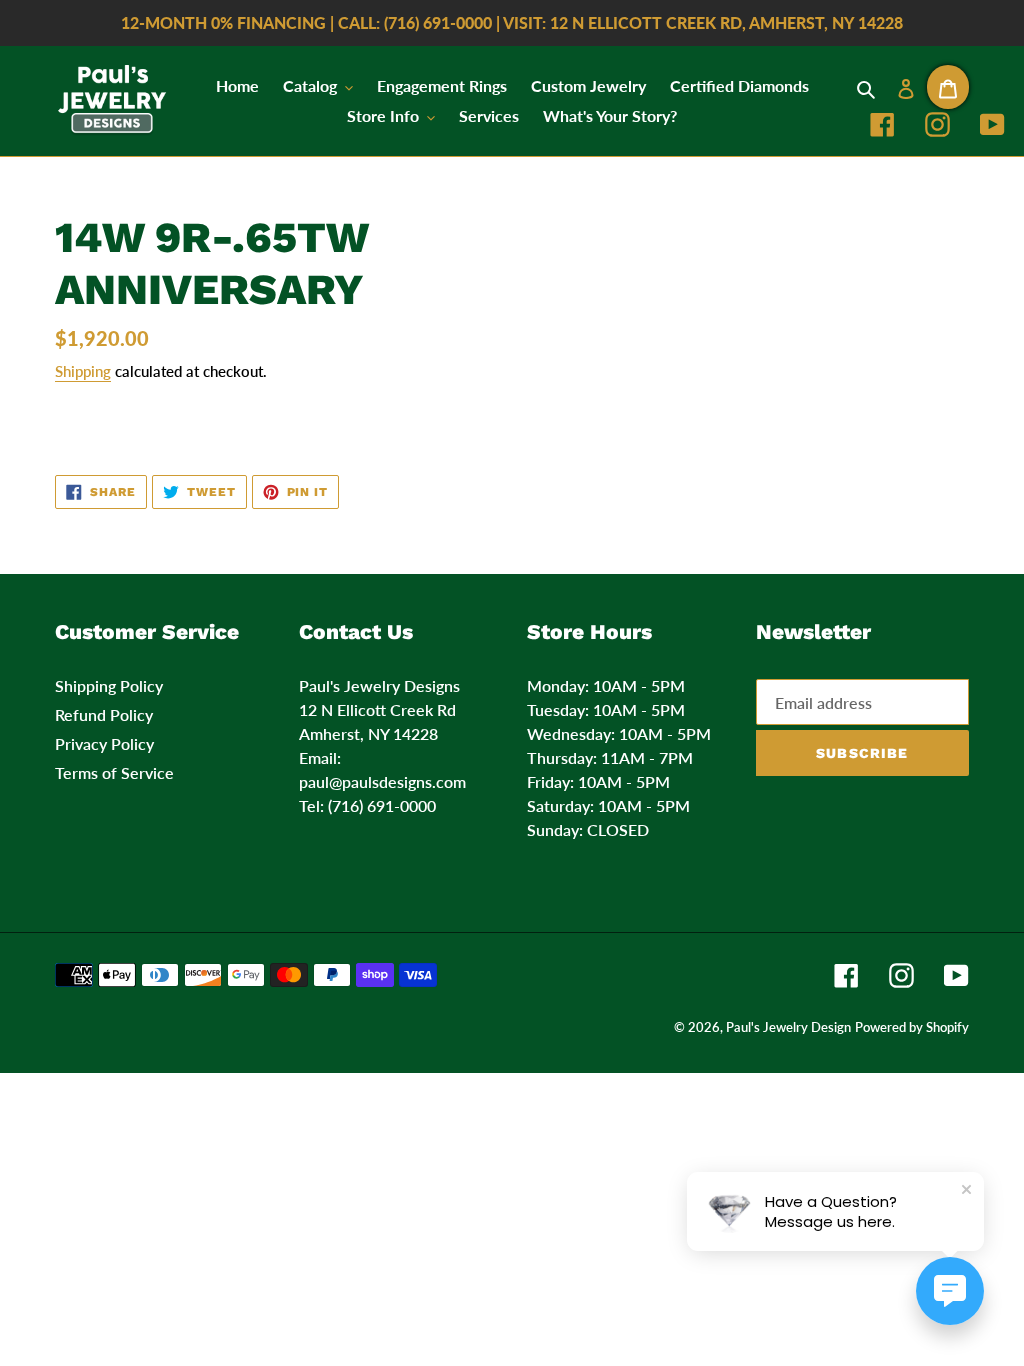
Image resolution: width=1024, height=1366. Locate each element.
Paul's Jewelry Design (788, 1027)
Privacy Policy (104, 743)
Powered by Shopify (912, 1027)
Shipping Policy (109, 685)
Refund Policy (104, 714)
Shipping (83, 371)
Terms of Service (114, 772)
